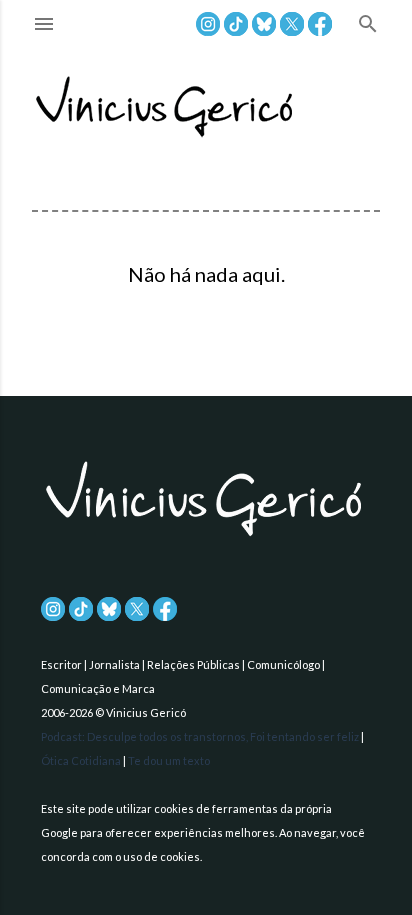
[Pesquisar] (368, 25)
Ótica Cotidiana (82, 760)
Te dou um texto (169, 760)
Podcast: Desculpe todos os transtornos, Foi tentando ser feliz (201, 736)
